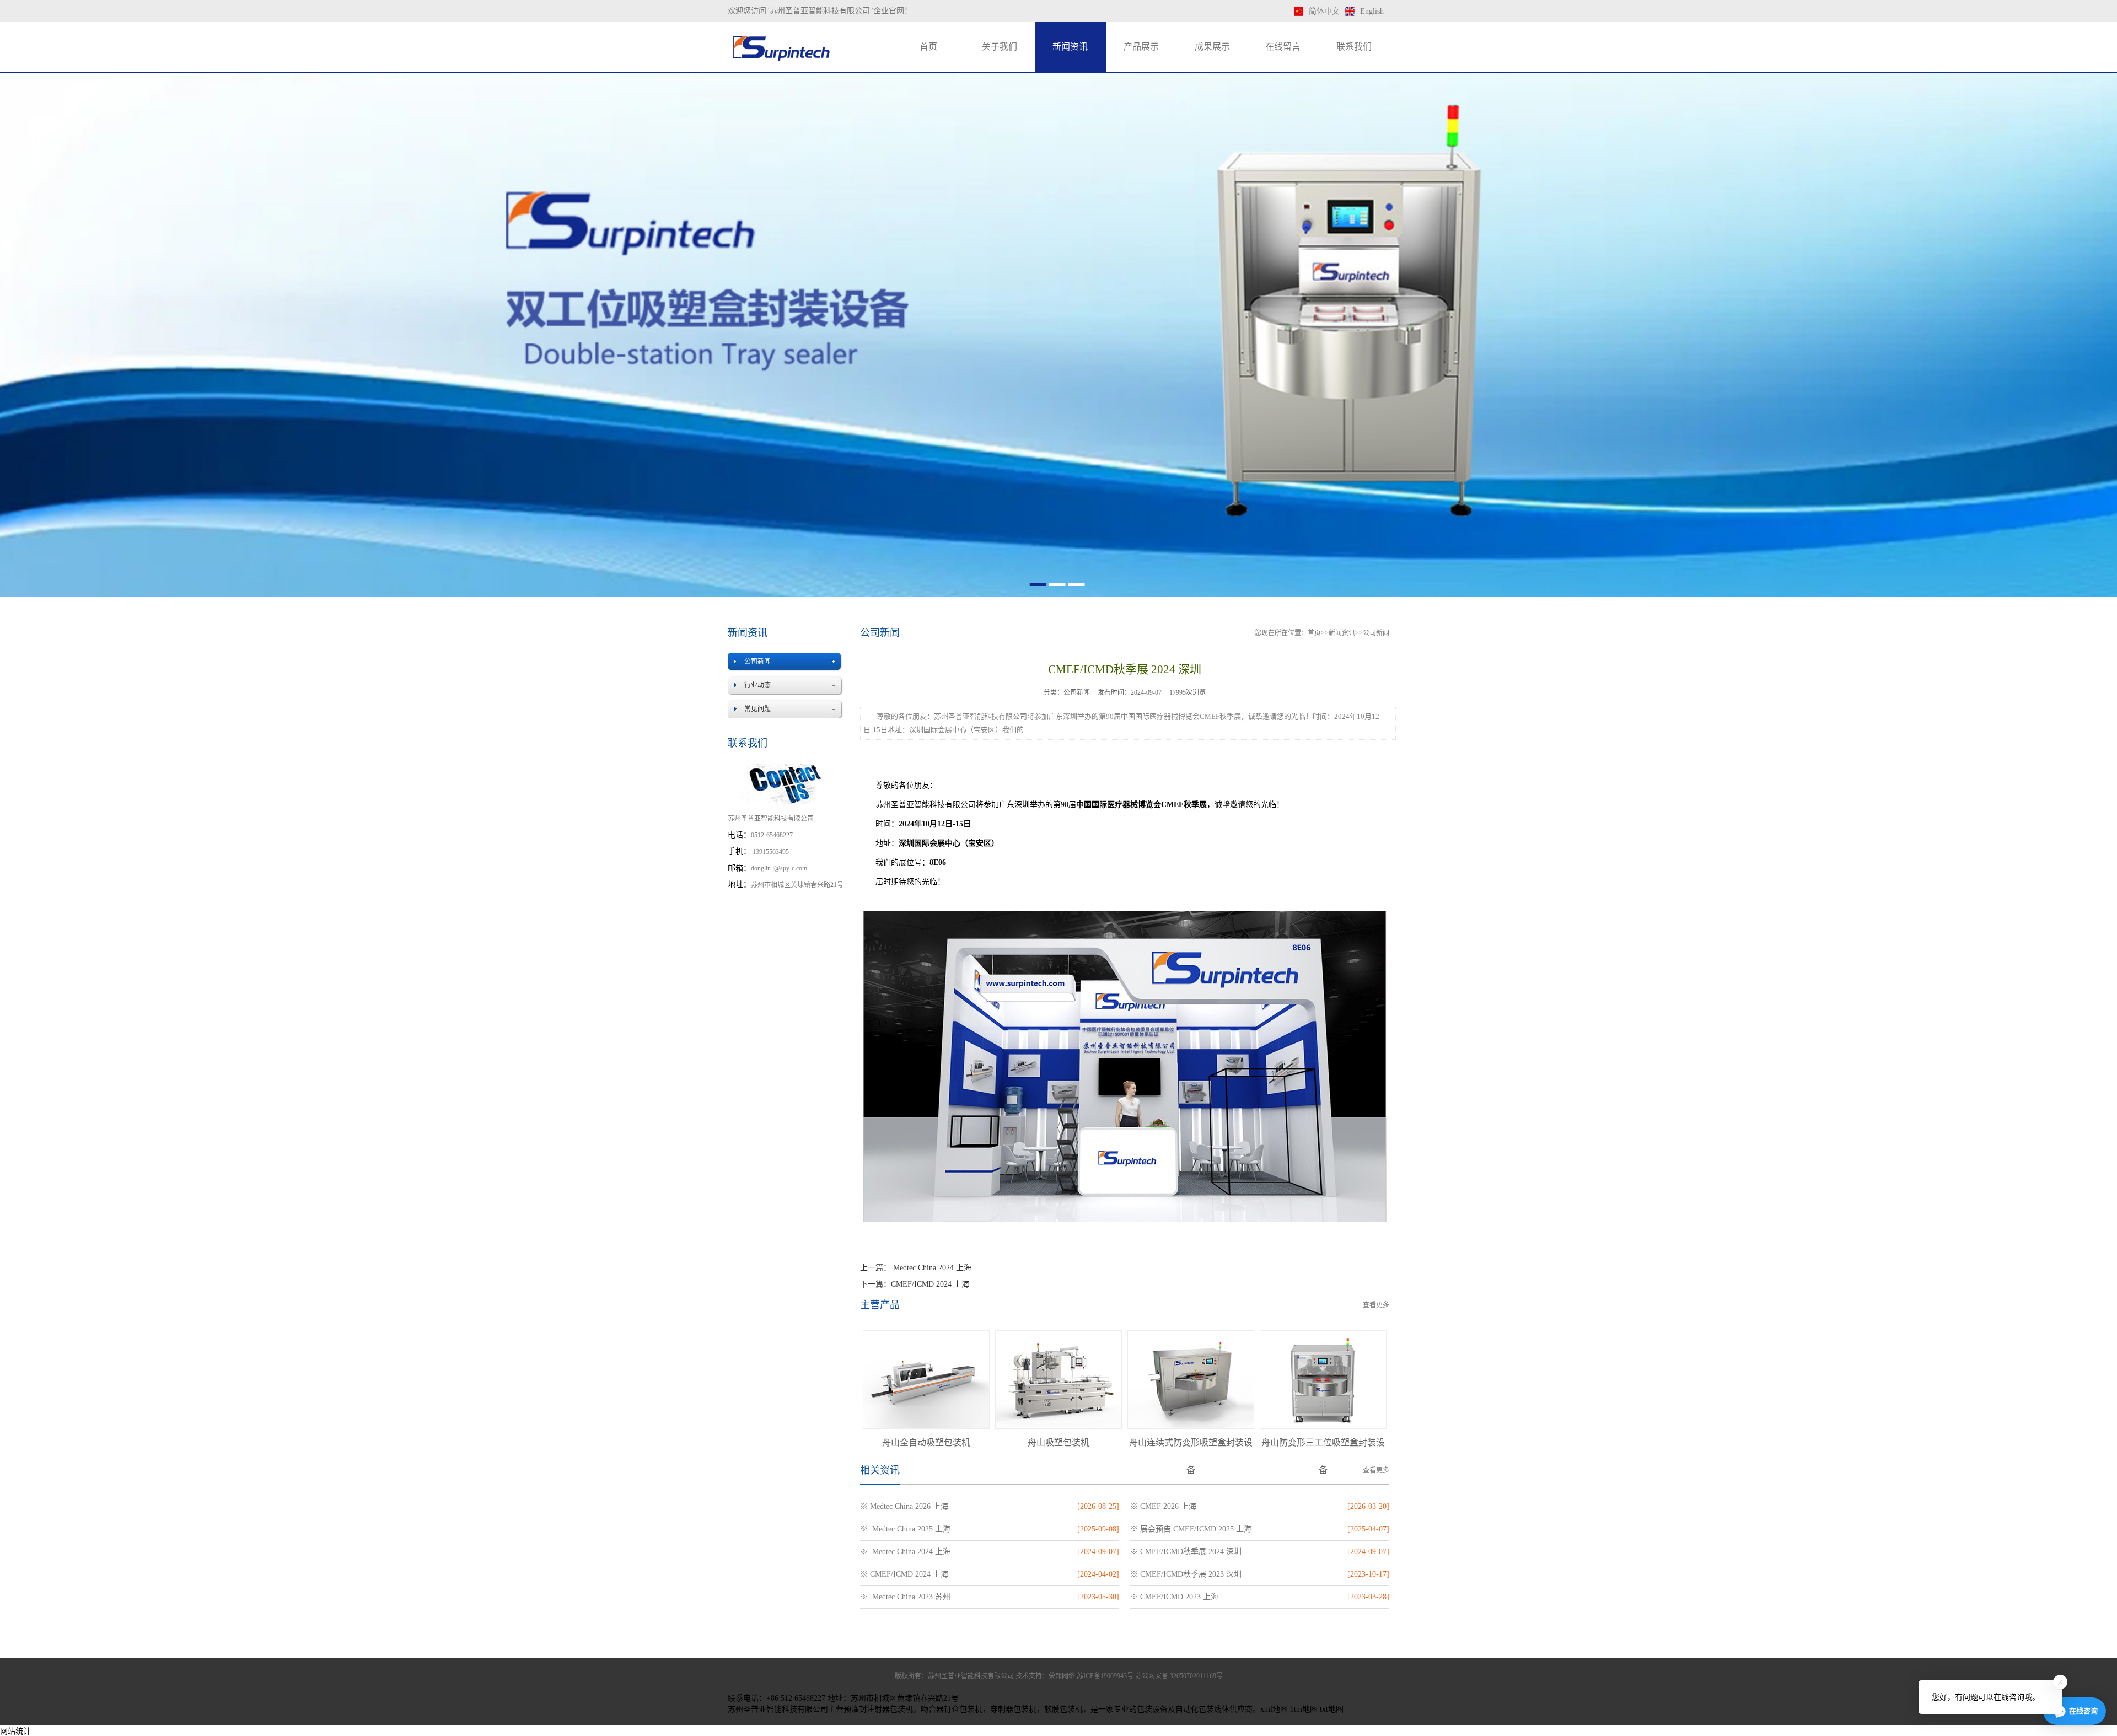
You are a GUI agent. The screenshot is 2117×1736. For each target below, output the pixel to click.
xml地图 (1274, 1709)
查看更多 (1376, 1305)
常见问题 (757, 709)
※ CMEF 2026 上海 (1163, 1506)
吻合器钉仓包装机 (952, 1709)
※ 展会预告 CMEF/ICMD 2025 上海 (1191, 1529)
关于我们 (1000, 47)
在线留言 (1283, 47)
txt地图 (1332, 1709)
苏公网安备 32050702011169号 (1179, 1676)
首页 (928, 47)
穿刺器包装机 (1013, 1709)
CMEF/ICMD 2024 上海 (930, 1284)
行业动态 (757, 685)
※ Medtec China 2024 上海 (905, 1552)
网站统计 (15, 1731)
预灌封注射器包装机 (878, 1709)
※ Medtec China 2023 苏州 (905, 1597)
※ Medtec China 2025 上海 (905, 1529)
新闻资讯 (1070, 47)
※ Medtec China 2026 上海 (904, 1506)
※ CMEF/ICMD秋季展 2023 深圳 (1186, 1574)
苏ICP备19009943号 (1105, 1676)
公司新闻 (757, 662)
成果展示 (1212, 47)
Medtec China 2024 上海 (931, 1268)
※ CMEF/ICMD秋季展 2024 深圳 (1186, 1552)
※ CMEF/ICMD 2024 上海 (904, 1574)
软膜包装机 (1063, 1709)
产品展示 (1141, 47)
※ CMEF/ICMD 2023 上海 (1174, 1597)
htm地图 (1304, 1709)
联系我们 (1354, 47)
